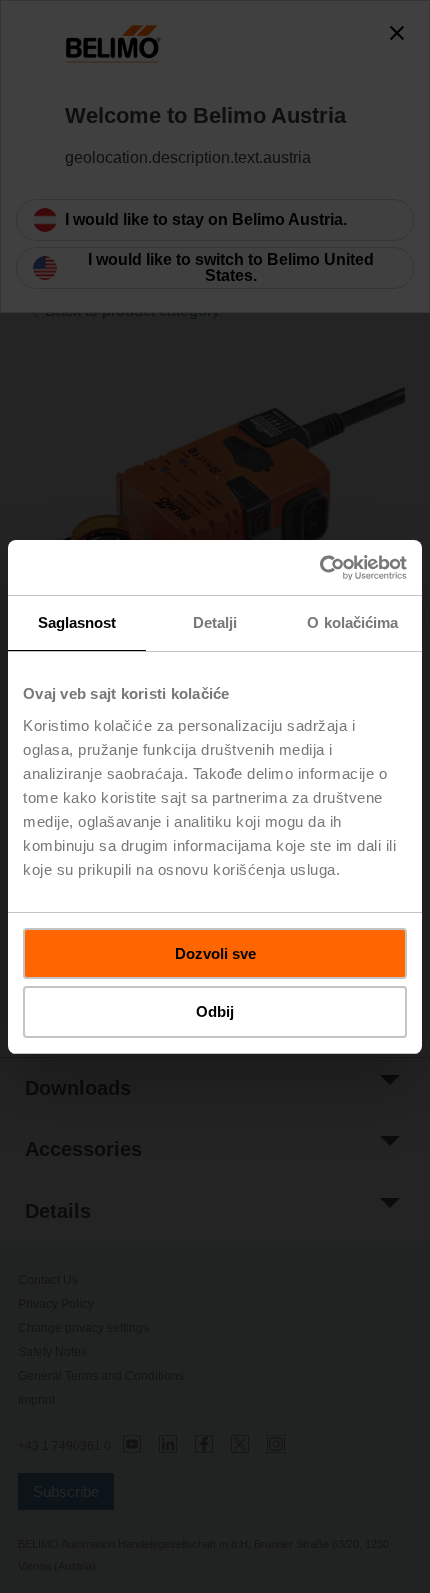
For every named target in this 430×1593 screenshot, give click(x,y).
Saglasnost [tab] (77, 622)
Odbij (215, 1011)
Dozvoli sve (215, 953)
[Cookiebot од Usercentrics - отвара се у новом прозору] (319, 568)
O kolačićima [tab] (352, 622)
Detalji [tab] (215, 622)
